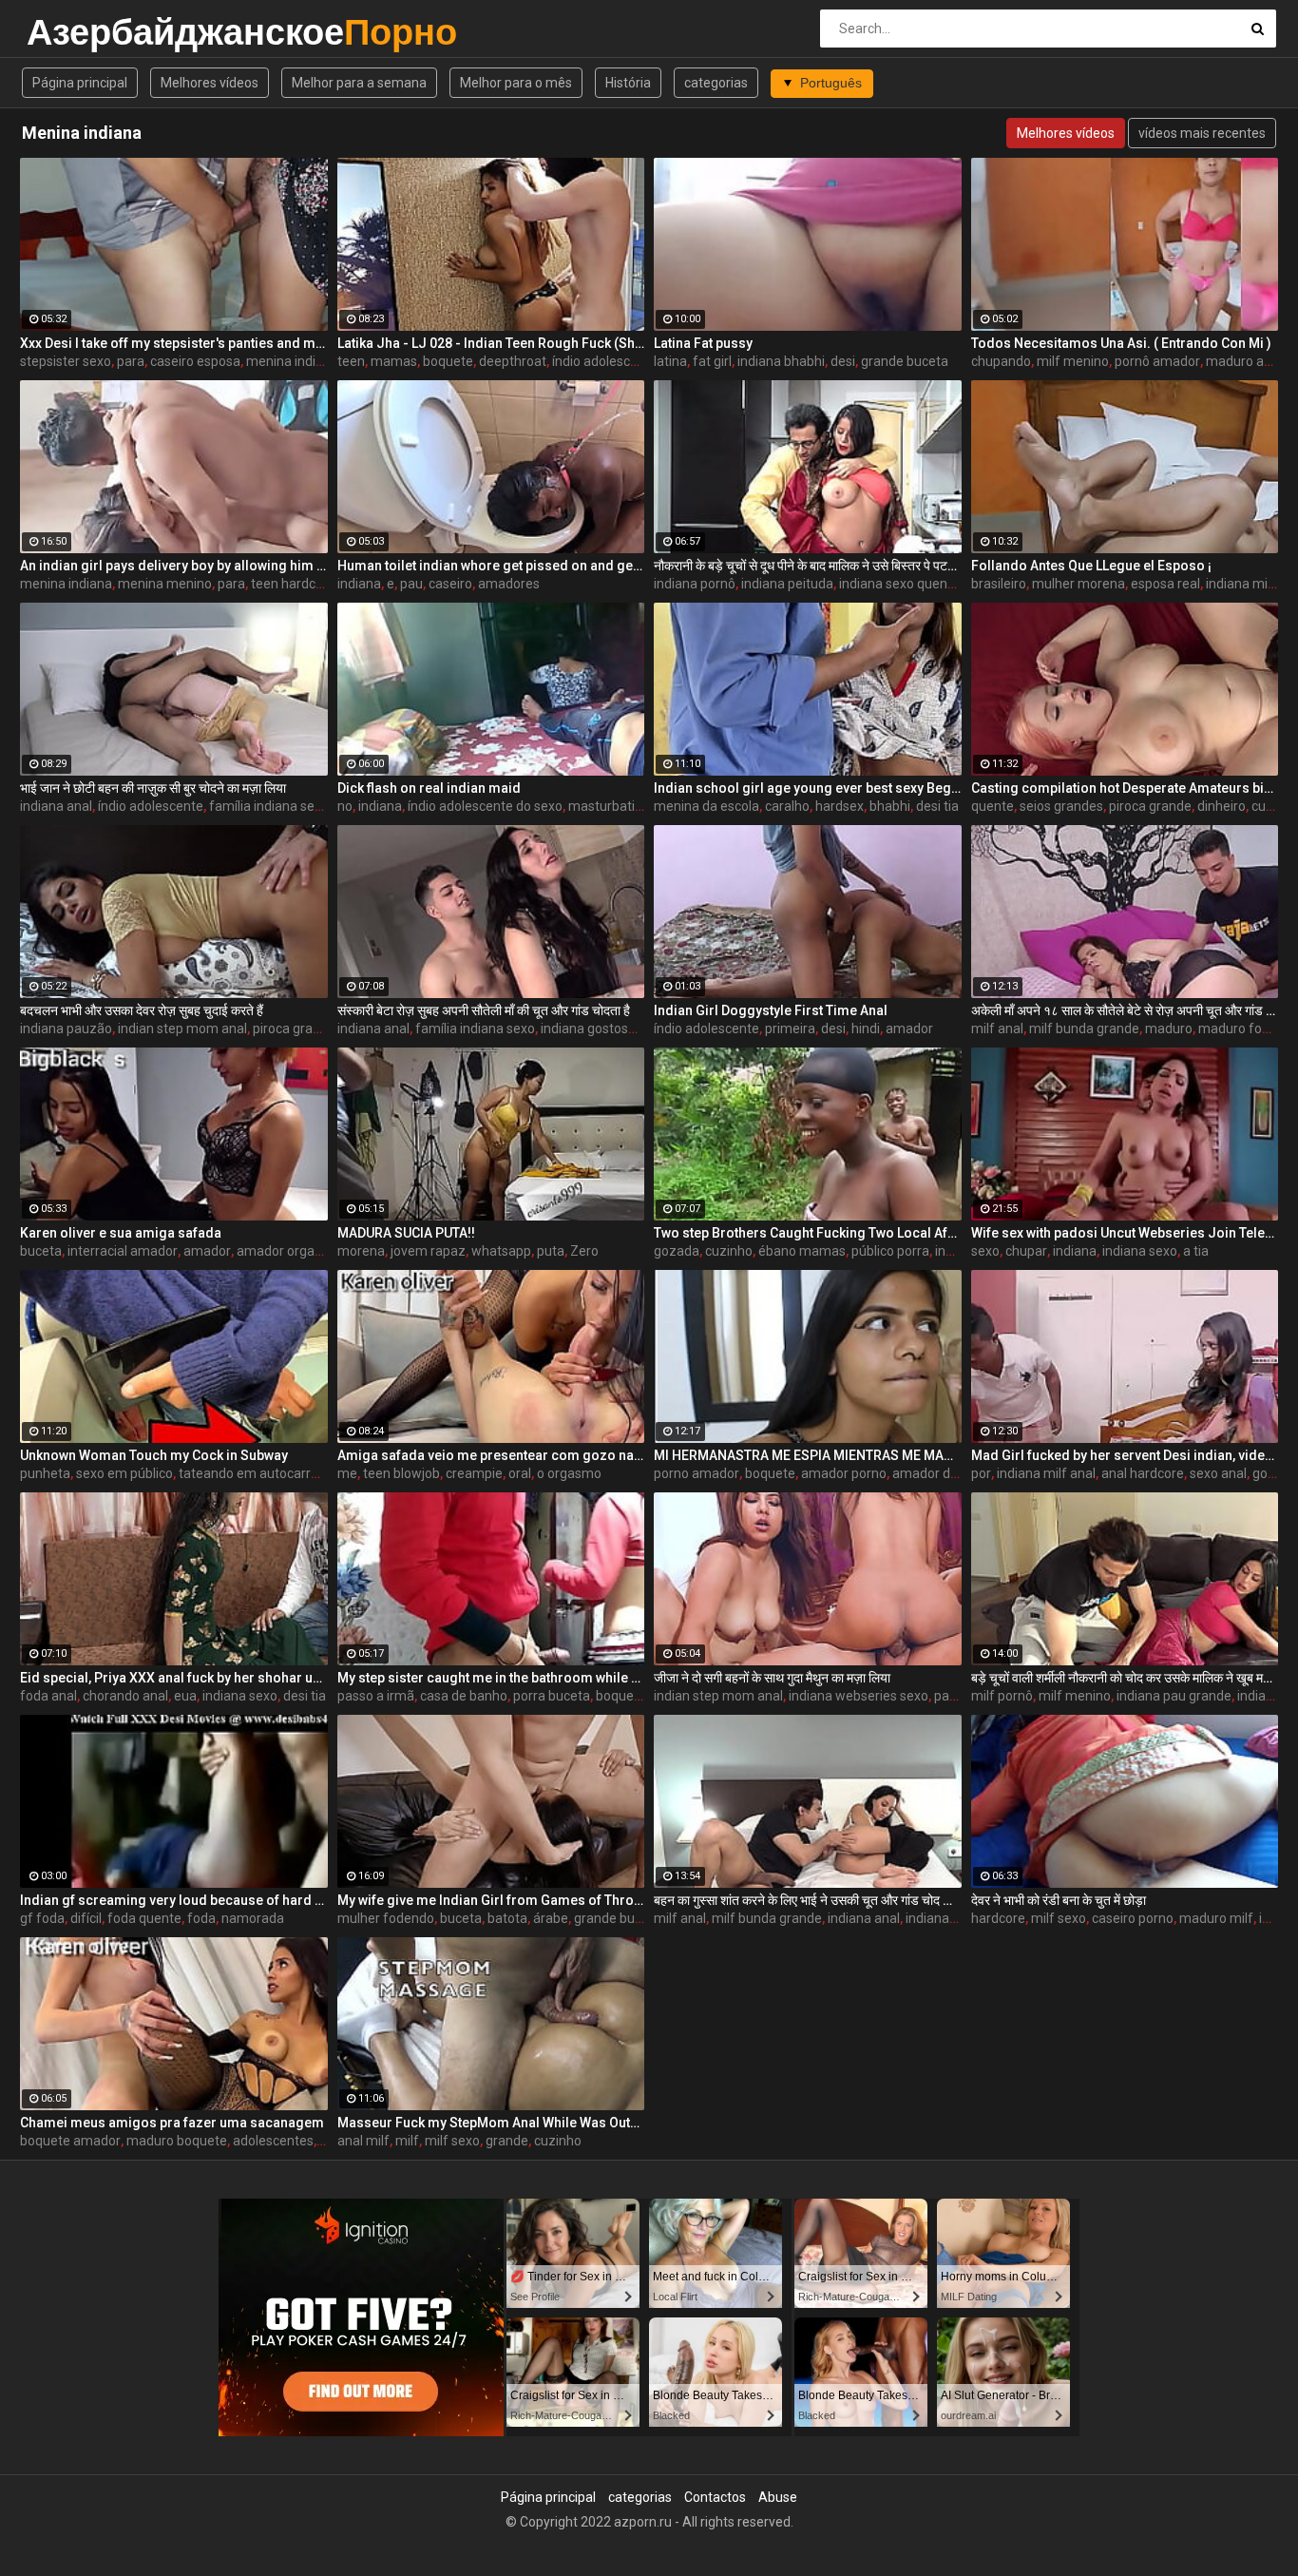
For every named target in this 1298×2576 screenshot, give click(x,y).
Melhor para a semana (359, 83)
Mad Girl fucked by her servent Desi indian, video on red (1125, 1455)
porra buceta (552, 1696)
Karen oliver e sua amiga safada (121, 1233)
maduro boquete (177, 2141)
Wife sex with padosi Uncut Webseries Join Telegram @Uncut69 (1125, 1233)
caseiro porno (1133, 1918)
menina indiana (292, 361)
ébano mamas (802, 1251)
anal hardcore (1143, 1473)
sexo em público (124, 1473)
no (345, 806)
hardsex (840, 806)
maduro (1169, 1028)
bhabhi (890, 806)
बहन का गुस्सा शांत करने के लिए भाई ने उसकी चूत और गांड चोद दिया (808, 1900)
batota (507, 1918)
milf (407, 2141)
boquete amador (70, 2141)
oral (520, 1473)
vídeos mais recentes (1202, 133)
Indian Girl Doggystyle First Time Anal (771, 1010)
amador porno (844, 1473)
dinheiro (1222, 806)
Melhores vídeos (210, 83)
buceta (41, 1251)
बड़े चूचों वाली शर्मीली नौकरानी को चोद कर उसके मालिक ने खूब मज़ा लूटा (1125, 1678)
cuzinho (729, 1251)
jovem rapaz (428, 1251)
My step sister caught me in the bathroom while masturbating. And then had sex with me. (491, 1678)
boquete (448, 361)
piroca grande (1150, 806)
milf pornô (1002, 1696)
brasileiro (999, 584)
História (628, 83)
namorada (253, 1918)
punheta (45, 1473)
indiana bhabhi (781, 361)
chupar (1026, 1251)
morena (361, 1251)
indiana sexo (1140, 1251)
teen (351, 361)
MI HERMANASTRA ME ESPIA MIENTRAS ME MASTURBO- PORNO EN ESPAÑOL (808, 1455)
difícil (86, 1918)
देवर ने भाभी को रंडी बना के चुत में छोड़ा (1059, 1900)
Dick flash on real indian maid (429, 788)
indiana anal (56, 806)
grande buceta (905, 361)
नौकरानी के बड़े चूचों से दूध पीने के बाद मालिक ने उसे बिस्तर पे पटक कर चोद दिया (808, 566)
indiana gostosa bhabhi (610, 1028)
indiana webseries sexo (859, 1696)
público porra (890, 1251)
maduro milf (1216, 1918)
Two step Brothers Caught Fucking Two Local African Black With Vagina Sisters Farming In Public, (808, 1233)
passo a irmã (376, 1696)
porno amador (697, 1473)
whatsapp (501, 1251)
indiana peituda (787, 584)
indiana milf (1241, 584)
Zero (584, 1251)
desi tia (937, 806)
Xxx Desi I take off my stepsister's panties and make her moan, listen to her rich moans (174, 343)
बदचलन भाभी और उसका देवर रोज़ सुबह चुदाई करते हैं (142, 1010)
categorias (716, 83)
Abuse (778, 2497)
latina (670, 361)
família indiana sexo (269, 806)
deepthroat (513, 361)
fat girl (712, 361)
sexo (985, 1251)
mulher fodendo (386, 1918)
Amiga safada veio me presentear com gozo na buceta (491, 1455)
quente (993, 806)
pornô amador (1157, 361)
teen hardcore (293, 584)
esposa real (1165, 584)
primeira (790, 1028)
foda (201, 1918)
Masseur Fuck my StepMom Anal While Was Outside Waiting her (491, 2123)
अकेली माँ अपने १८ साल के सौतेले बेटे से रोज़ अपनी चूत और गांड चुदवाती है (1125, 1010)
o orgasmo (569, 1473)
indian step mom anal (182, 1028)
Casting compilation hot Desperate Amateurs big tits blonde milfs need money (1125, 788)
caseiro (450, 584)
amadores (509, 584)
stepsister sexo (66, 361)
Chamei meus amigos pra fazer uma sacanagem (172, 2123)
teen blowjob (401, 1473)
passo (952, 1696)
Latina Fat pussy (703, 343)
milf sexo (1059, 1918)
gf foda (42, 1918)
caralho (787, 806)
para (131, 361)
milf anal (997, 1028)
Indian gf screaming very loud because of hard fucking (174, 1900)
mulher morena (1078, 584)
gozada (677, 1251)
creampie (474, 1473)
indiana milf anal (1046, 1473)
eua (185, 1696)
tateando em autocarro (248, 1473)
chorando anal (125, 1696)
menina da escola (706, 806)
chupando (1001, 361)
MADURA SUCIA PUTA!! (406, 1233)
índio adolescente (605, 361)
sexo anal (1218, 1473)
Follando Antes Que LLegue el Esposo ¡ (1091, 566)
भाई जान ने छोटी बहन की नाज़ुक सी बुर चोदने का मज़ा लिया (153, 788)
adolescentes (273, 2141)
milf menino (1073, 361)
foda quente (144, 1918)
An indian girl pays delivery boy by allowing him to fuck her (174, 566)
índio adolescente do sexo (485, 806)
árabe (551, 1918)
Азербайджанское (76, 32)
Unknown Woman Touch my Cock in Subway (154, 1455)
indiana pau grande (1174, 1696)
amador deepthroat (951, 1473)
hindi (866, 1028)
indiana (359, 584)
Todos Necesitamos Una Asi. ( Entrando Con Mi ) (1121, 343)
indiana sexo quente (899, 584)
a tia (1196, 1251)
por (981, 1473)
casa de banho (464, 1696)
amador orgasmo (289, 1251)
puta (551, 1251)
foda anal (48, 1696)
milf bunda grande (1084, 1028)
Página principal (80, 83)
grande (507, 2141)
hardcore (998, 1918)
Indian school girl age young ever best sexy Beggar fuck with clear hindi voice (808, 788)
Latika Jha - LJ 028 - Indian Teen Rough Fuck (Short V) (491, 343)
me (347, 1473)
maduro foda (1238, 1028)
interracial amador (123, 1251)
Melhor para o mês (516, 83)
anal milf (363, 2141)
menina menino (165, 584)
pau (411, 584)
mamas (394, 361)
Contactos (715, 2497)
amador (909, 1028)
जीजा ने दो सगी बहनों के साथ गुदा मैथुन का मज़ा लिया (772, 1678)
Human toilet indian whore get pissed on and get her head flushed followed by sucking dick (491, 566)
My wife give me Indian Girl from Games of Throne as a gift (491, 1900)
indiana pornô (695, 584)
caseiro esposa (195, 361)
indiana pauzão (66, 1028)
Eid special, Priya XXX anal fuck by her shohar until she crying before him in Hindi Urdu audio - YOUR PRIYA (174, 1678)
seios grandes (1061, 806)
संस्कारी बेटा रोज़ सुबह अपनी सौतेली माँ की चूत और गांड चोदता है (484, 1010)
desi (843, 361)
